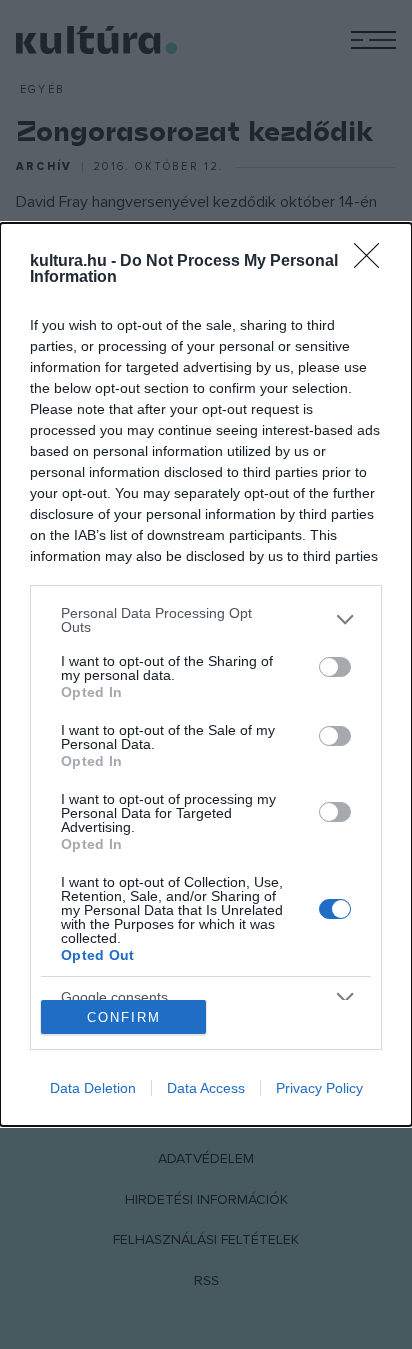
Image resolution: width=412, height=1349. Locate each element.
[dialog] (206, 675)
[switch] (335, 667)
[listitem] (206, 620)
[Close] (373, 262)
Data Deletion (93, 1088)
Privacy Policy (319, 1088)
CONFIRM (124, 1017)
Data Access (206, 1088)
